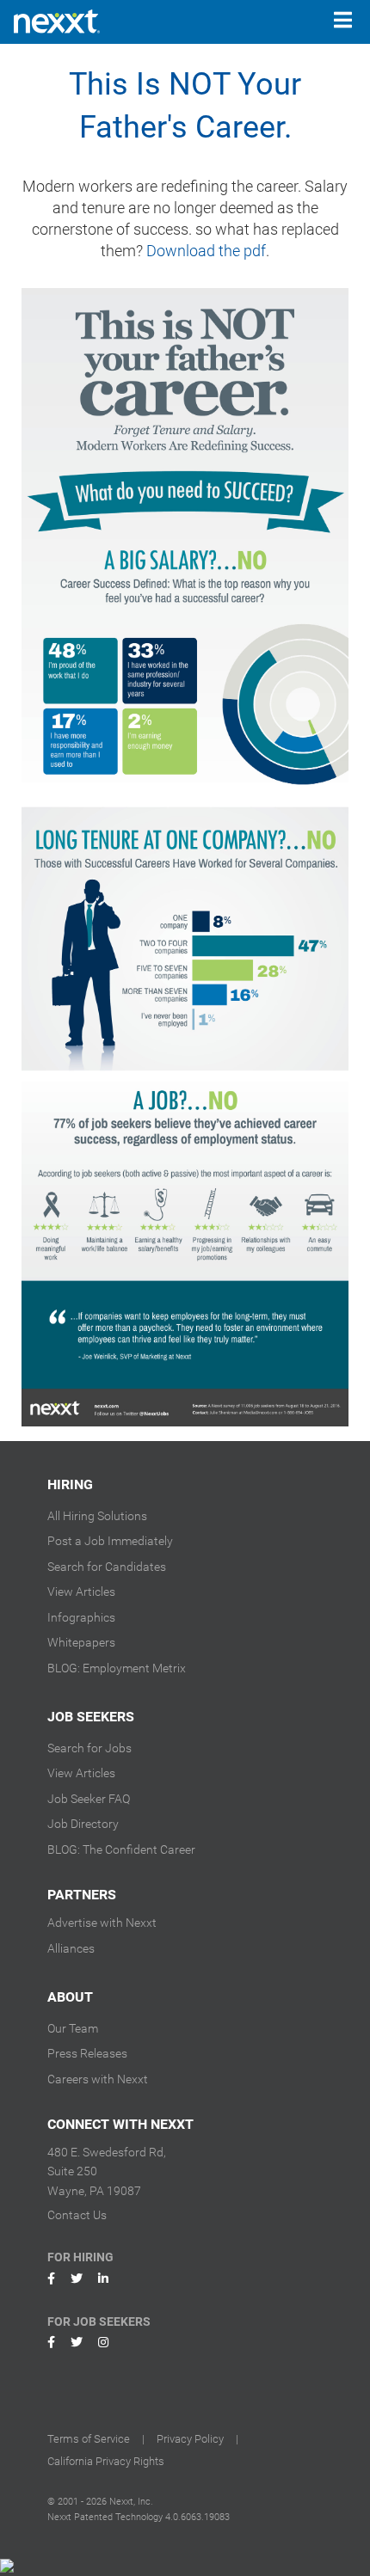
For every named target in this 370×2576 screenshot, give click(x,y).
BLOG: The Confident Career (121, 1849)
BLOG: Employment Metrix (117, 1668)
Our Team (73, 2028)
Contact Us (77, 2215)
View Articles (81, 1592)
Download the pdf (206, 251)
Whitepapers (81, 1642)
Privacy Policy (190, 2439)
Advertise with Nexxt (102, 1923)
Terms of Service (89, 2439)
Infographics (81, 1617)
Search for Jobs (89, 1748)
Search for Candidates (107, 1567)
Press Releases (87, 2053)
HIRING (70, 1484)
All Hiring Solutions (97, 1516)
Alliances (71, 1948)
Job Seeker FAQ (89, 1799)
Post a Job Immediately (110, 1541)
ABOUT (70, 1997)
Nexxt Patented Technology (105, 2517)
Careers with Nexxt (98, 2079)
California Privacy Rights (106, 2461)
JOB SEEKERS (91, 1717)
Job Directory (83, 1824)
